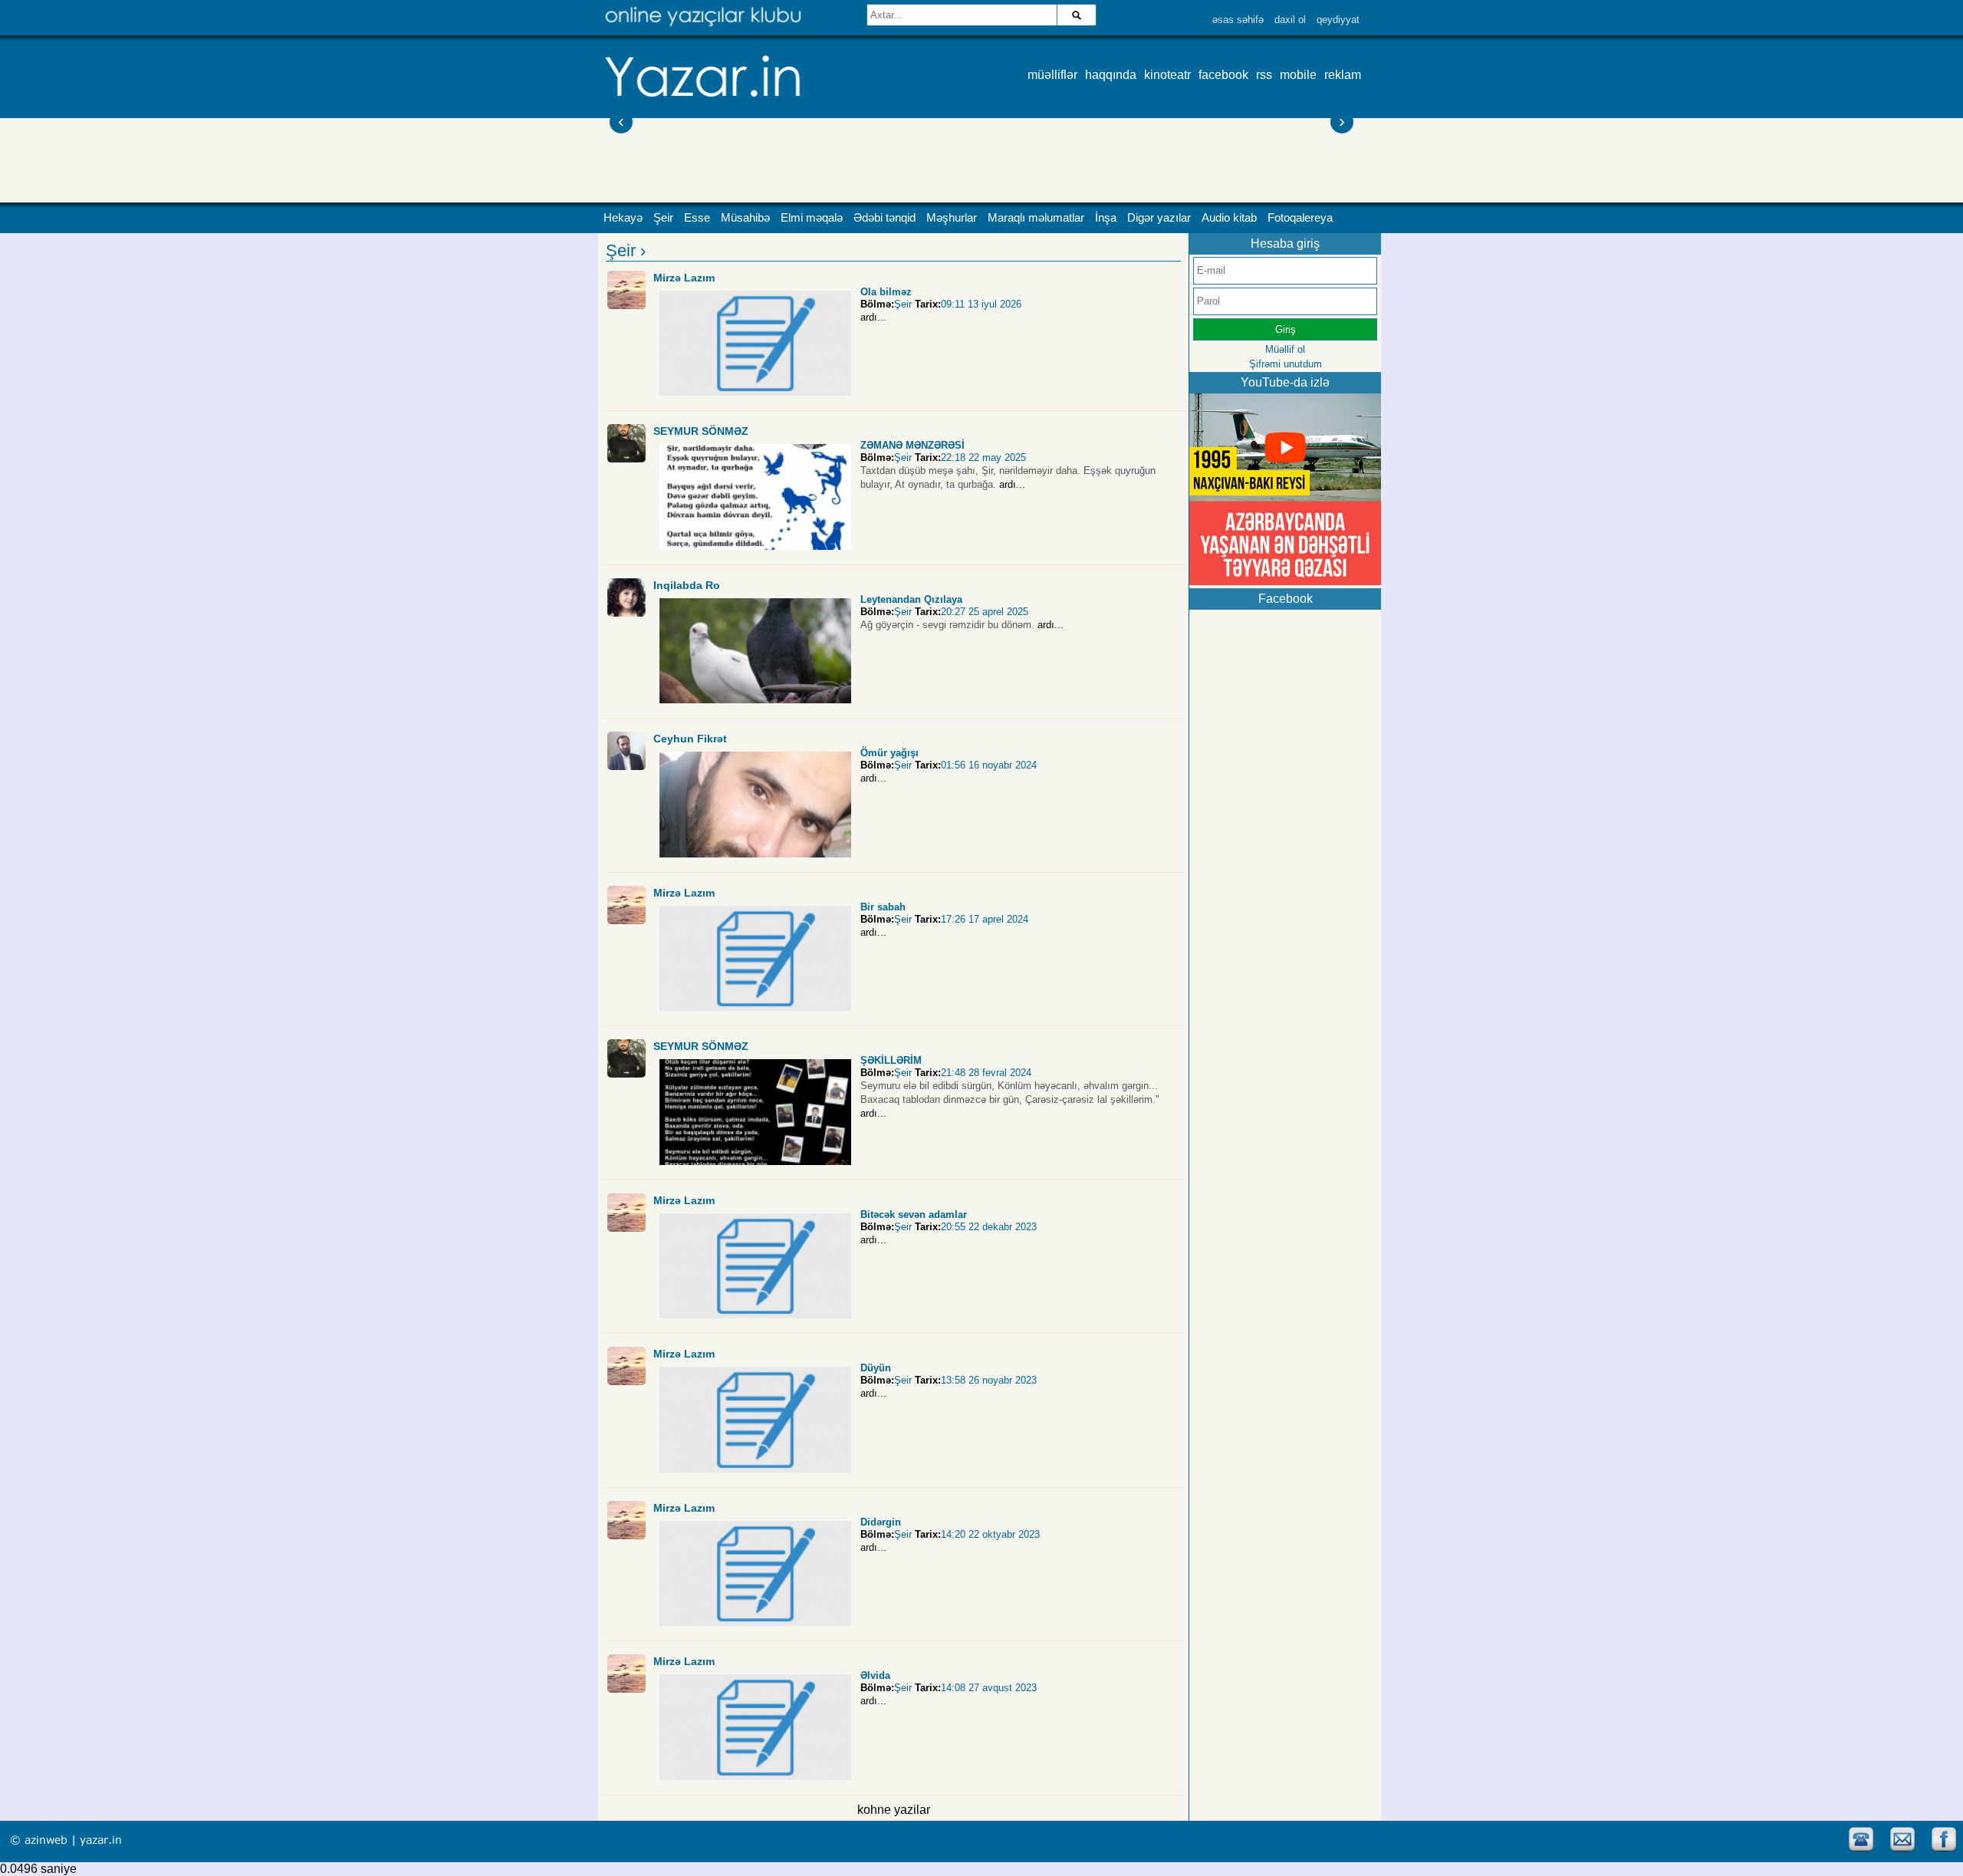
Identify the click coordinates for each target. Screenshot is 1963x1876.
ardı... (873, 317)
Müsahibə (745, 218)
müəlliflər (1052, 75)
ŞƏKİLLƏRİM (891, 1060)
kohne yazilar (894, 1810)
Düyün (876, 1368)
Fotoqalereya (1300, 218)
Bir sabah (883, 907)
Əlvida (875, 1675)
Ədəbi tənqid (885, 218)
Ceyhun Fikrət (690, 739)
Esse (697, 218)
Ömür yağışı (889, 753)
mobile (1298, 75)
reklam (1343, 75)
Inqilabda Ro (687, 585)
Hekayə (623, 218)
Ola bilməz (886, 292)
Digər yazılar (1159, 218)
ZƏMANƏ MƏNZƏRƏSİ (912, 445)
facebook (1223, 75)
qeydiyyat (1338, 20)
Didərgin (881, 1522)
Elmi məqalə (812, 218)
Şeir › (626, 250)
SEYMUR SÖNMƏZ (701, 431)
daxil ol (1290, 20)
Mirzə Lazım (684, 278)
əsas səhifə (1238, 20)
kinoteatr (1167, 75)
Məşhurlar (952, 218)
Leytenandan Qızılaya (911, 599)
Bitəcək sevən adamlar (914, 1214)
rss (1264, 75)
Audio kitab (1229, 218)
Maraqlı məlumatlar (1036, 218)
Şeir (663, 218)
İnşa (1106, 218)
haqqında (1111, 75)
